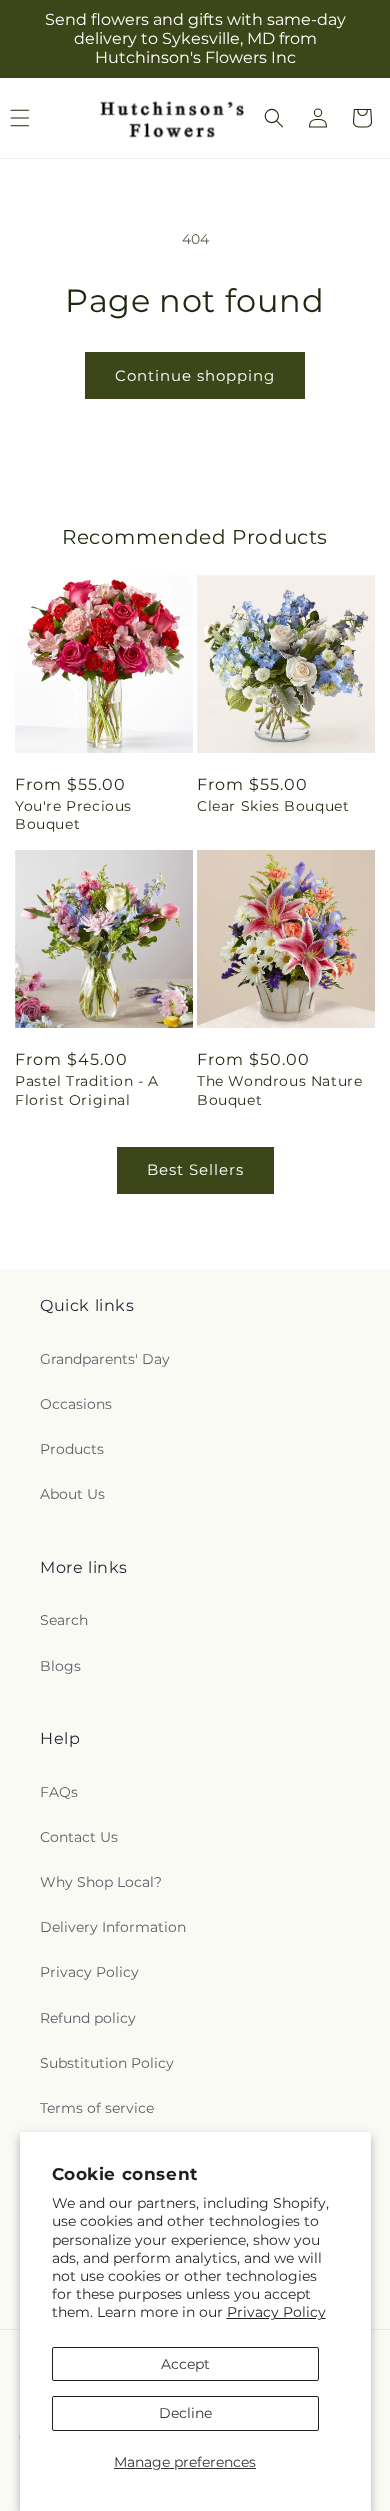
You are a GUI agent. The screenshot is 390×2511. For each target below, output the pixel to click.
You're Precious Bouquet (73, 815)
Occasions (76, 1404)
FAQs (59, 1792)
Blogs (60, 1666)
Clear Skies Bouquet (273, 806)
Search (64, 1620)
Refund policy (88, 2018)
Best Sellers (195, 1169)
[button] (274, 118)
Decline (185, 2413)
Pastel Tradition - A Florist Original (87, 1090)
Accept (185, 2364)
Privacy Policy (276, 2312)
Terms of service (97, 2108)
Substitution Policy (107, 2063)
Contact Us (79, 1837)
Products (72, 1449)
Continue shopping (195, 375)
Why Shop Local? (101, 1882)
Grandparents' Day (105, 1359)
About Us (72, 1494)
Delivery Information (113, 1927)
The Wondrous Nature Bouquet (279, 1090)
